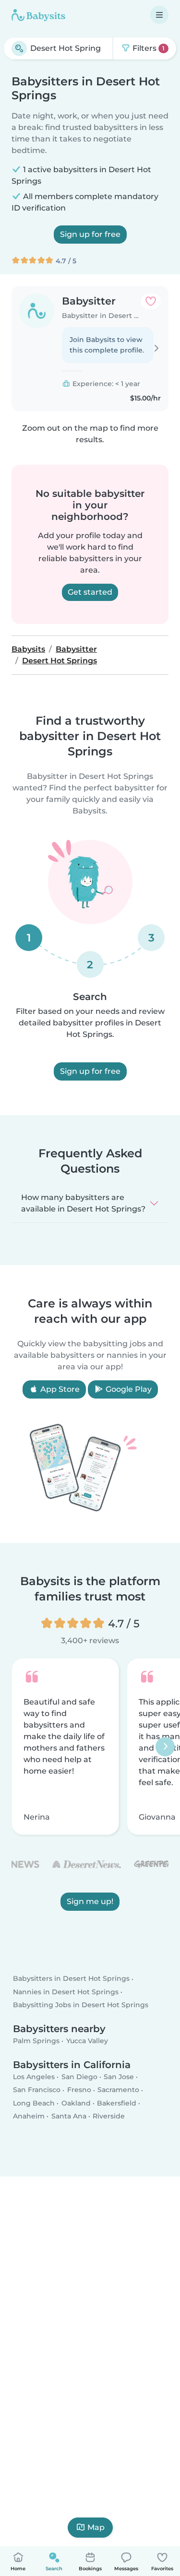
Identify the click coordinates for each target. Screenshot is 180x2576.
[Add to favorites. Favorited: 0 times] (151, 301)
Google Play (128, 1389)
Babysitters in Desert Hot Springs (71, 1979)
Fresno (79, 2090)
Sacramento (118, 2090)
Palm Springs (36, 2041)
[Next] (165, 1747)
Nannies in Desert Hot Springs (66, 1992)
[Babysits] (38, 15)
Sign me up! (90, 1901)
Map (96, 2527)
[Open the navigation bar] (159, 15)
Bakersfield (117, 2103)
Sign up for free (90, 234)
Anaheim (29, 2116)
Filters (148, 48)
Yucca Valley (87, 2041)
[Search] (19, 48)
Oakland (76, 2103)
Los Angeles (34, 2077)
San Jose (119, 2077)
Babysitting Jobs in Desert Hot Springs (81, 2005)
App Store (59, 1389)
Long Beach (34, 2103)
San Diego (79, 2077)
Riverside (109, 2116)
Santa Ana (69, 2116)
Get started (90, 592)
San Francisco (37, 2090)
